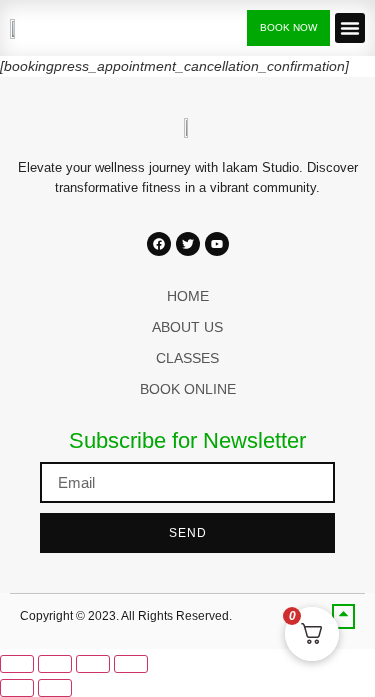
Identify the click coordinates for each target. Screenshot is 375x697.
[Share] (93, 664)
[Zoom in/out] (17, 664)
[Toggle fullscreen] (55, 664)
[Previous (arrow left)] (17, 688)
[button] (350, 28)
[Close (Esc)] (131, 664)
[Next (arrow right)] (55, 688)
